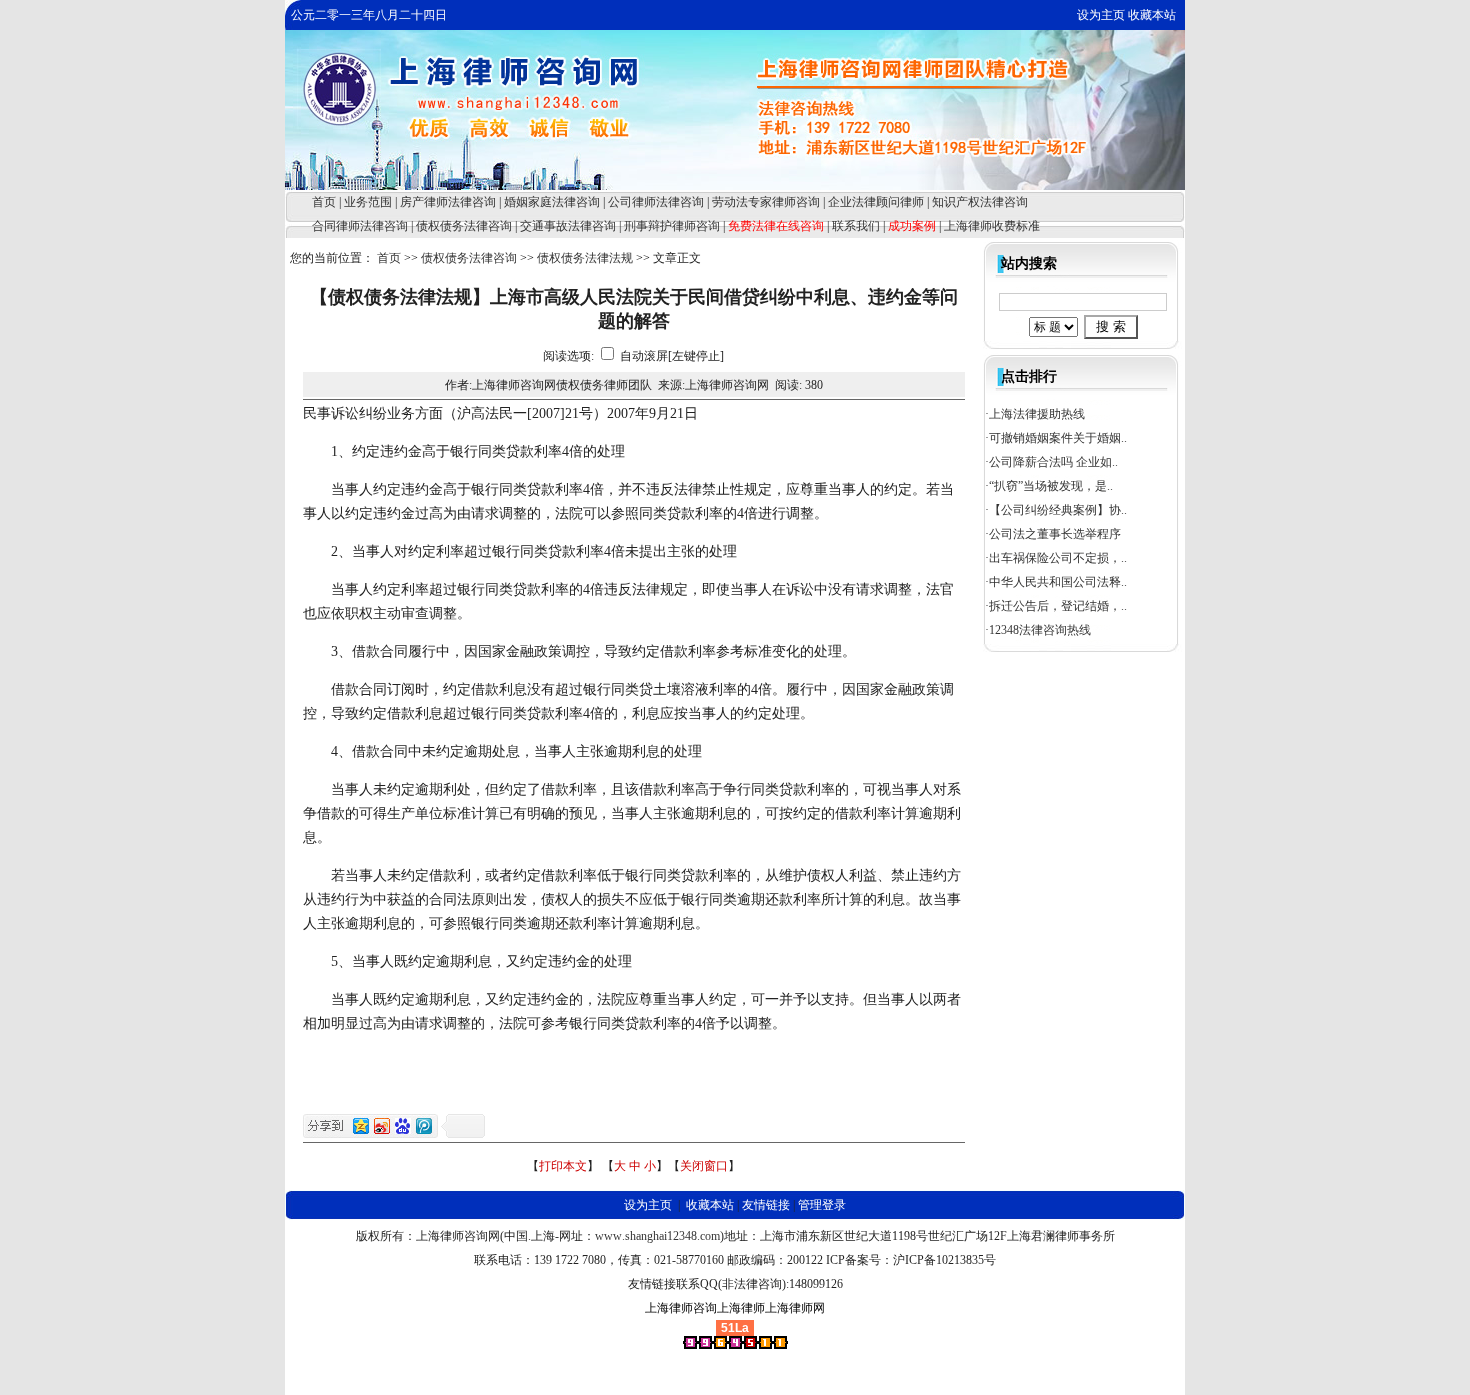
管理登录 (822, 1205)
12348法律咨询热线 (1040, 630)
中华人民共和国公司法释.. (1058, 582)
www (608, 1236)
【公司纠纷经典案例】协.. (1058, 510)
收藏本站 (1152, 15)
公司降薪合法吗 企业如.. (1053, 462)
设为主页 (1101, 15)
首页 (324, 202)
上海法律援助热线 (1037, 414)
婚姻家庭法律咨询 (552, 202)
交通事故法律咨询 (568, 226)
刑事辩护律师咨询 (672, 226)
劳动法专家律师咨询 (766, 202)
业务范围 (368, 202)
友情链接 (766, 1205)
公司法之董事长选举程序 (1055, 534)
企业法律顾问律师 (876, 202)
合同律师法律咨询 (360, 226)
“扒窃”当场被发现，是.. (1051, 486)
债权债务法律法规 (585, 258)
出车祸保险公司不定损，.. (1058, 558)
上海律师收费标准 (992, 226)
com (710, 1236)
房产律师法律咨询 (448, 202)
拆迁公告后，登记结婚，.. (1058, 606)
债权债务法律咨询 (464, 226)
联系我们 (856, 226)
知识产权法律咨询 (980, 202)
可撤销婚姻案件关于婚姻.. (1058, 438)
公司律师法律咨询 (656, 202)
